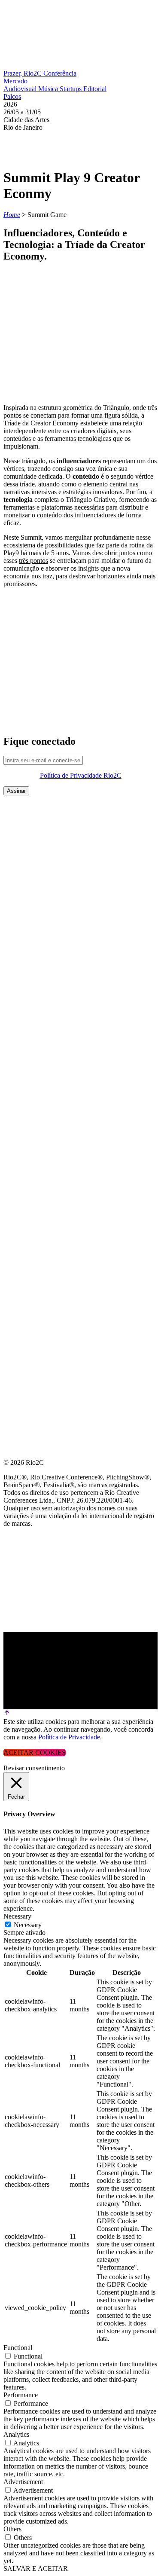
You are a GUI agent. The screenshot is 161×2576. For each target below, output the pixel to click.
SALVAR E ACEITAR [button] (36, 2568)
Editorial (95, 89)
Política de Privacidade (69, 1737)
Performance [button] (21, 2395)
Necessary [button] (17, 1916)
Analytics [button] (16, 2434)
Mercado (15, 81)
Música (49, 89)
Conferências (30, 847)
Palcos (12, 96)
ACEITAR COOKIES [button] (35, 1752)
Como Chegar (29, 930)
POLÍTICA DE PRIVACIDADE (49, 971)
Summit (17, 827)
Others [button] (12, 2529)
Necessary (28, 1925)
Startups (71, 89)
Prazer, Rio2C (23, 73)
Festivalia (23, 888)
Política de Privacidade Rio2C (81, 775)
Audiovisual (21, 89)
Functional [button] (18, 2348)
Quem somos (27, 806)
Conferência (60, 73)
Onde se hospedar (38, 950)
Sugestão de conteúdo (48, 909)
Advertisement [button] (23, 2482)
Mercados (23, 868)
